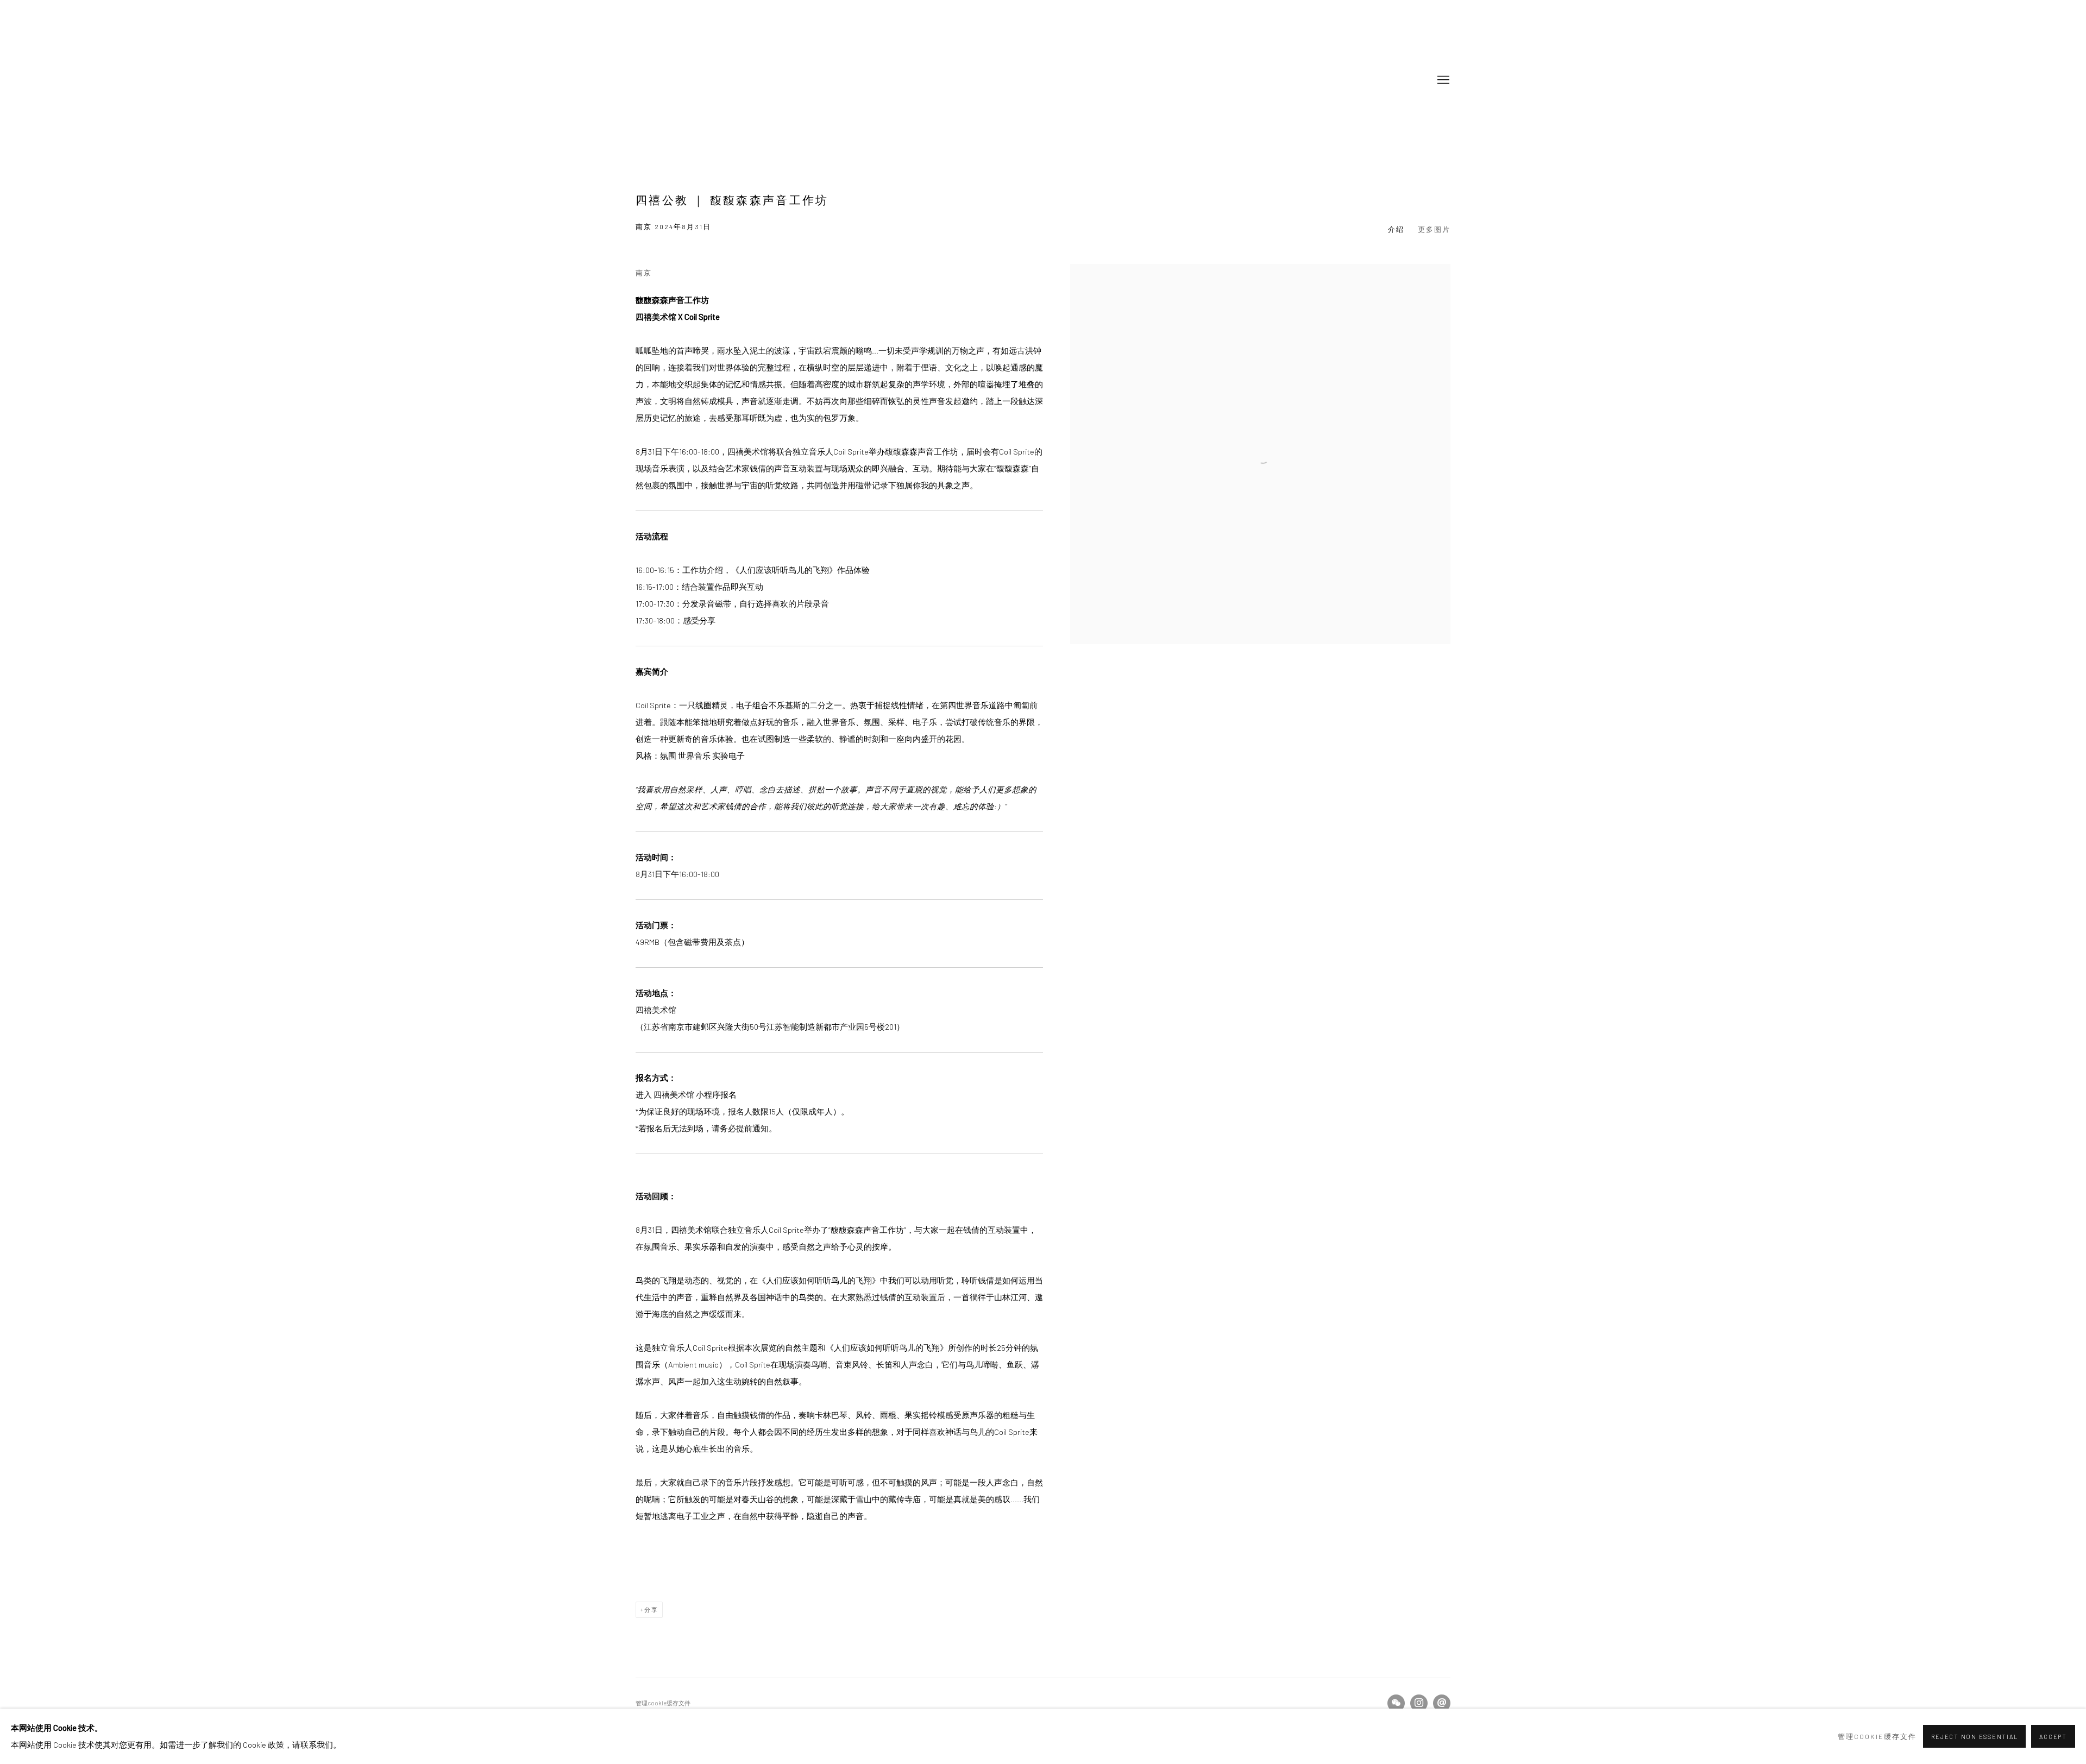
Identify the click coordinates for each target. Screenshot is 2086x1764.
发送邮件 (1442, 1703)
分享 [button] (651, 1609)
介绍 (1396, 229)
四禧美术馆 (701, 80)
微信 (1396, 1703)
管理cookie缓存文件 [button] (663, 1703)
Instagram (1419, 1703)
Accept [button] (2053, 1737)
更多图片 (1434, 229)
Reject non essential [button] (1974, 1737)
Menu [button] (1442, 80)
